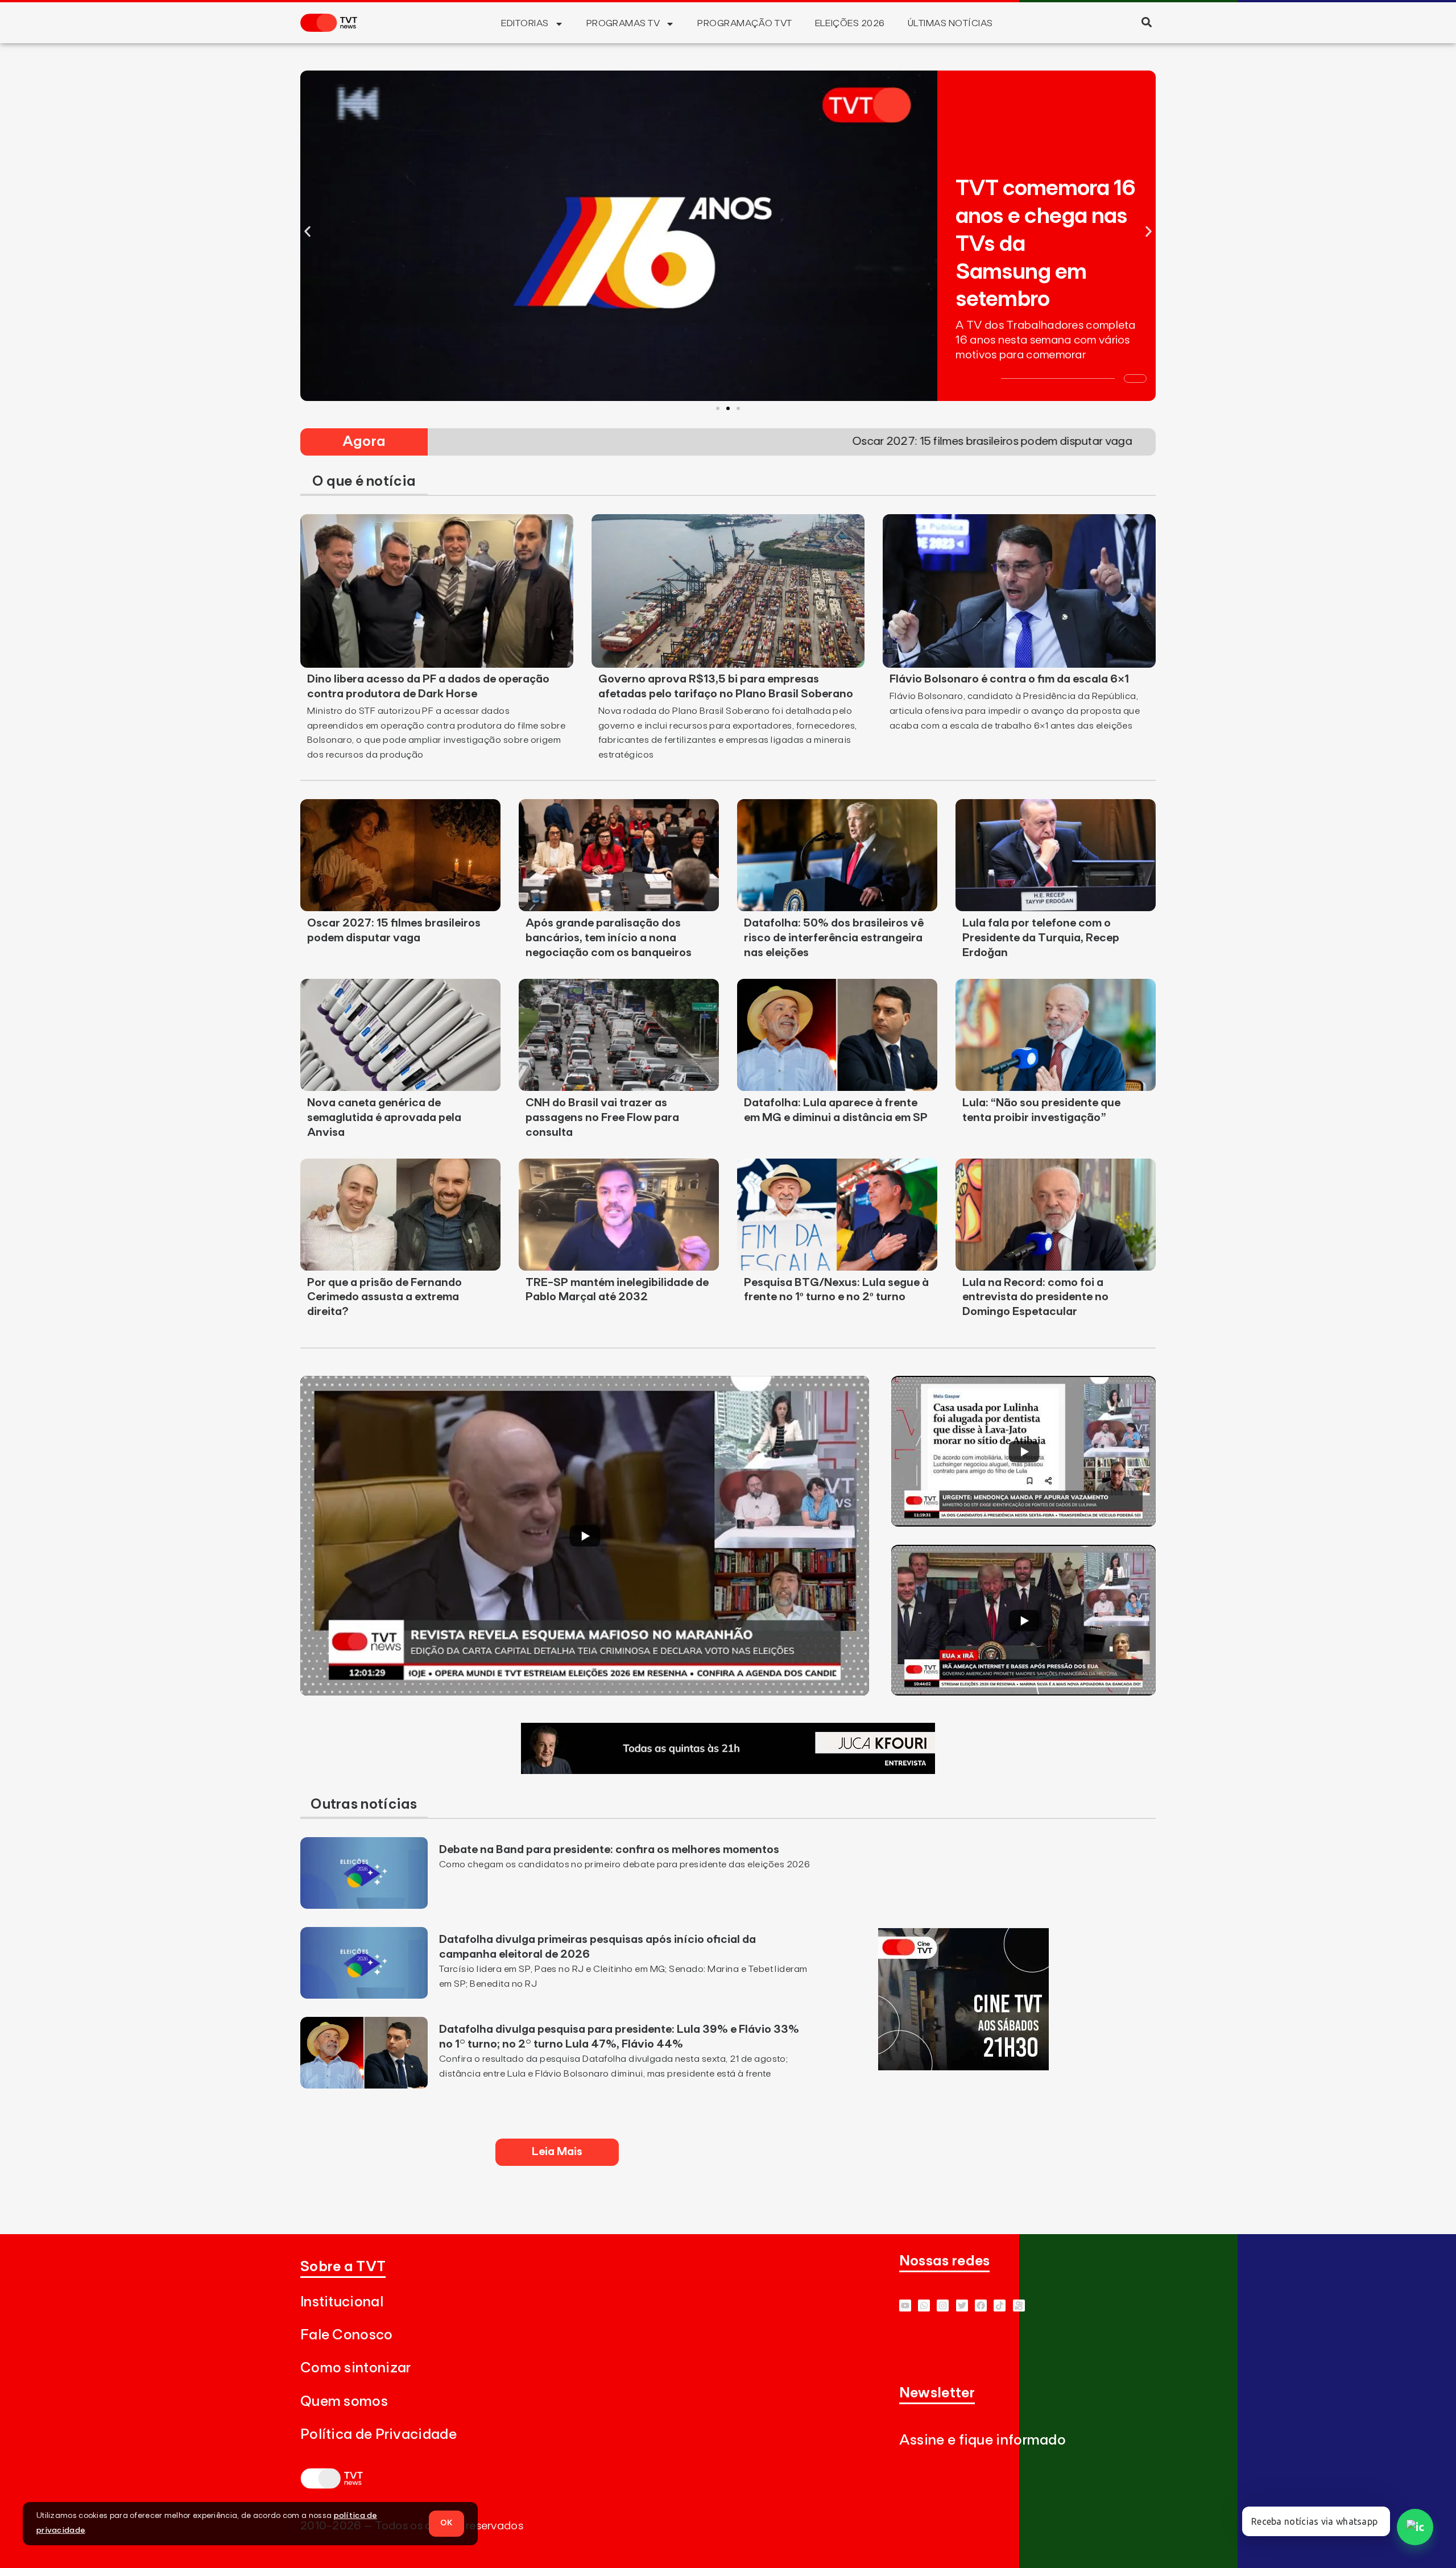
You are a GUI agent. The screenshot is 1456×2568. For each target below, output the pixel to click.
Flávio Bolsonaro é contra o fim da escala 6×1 (1009, 679)
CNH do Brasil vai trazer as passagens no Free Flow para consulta (602, 1118)
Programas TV (623, 23)
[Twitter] (962, 2306)
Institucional (342, 2302)
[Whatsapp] (924, 2306)
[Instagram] (943, 2306)
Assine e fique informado (983, 2440)
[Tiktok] (1000, 2306)
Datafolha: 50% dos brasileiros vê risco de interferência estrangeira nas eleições (834, 938)
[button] (1146, 22)
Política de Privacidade (379, 2435)
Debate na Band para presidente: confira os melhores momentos (609, 1850)
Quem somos (344, 2402)
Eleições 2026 (850, 23)
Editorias (525, 23)
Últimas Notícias (950, 23)
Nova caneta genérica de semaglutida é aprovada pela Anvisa (384, 1118)
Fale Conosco (347, 2335)
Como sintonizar (356, 2368)
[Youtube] (905, 2306)
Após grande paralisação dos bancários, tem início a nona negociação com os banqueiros (609, 938)
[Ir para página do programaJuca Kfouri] (728, 1771)
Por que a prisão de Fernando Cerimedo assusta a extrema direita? (384, 1297)
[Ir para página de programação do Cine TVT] (963, 2067)
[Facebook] (981, 2306)
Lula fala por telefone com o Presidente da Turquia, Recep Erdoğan (1041, 938)
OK (446, 2523)
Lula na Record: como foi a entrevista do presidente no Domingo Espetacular (1035, 1297)
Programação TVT (744, 23)
